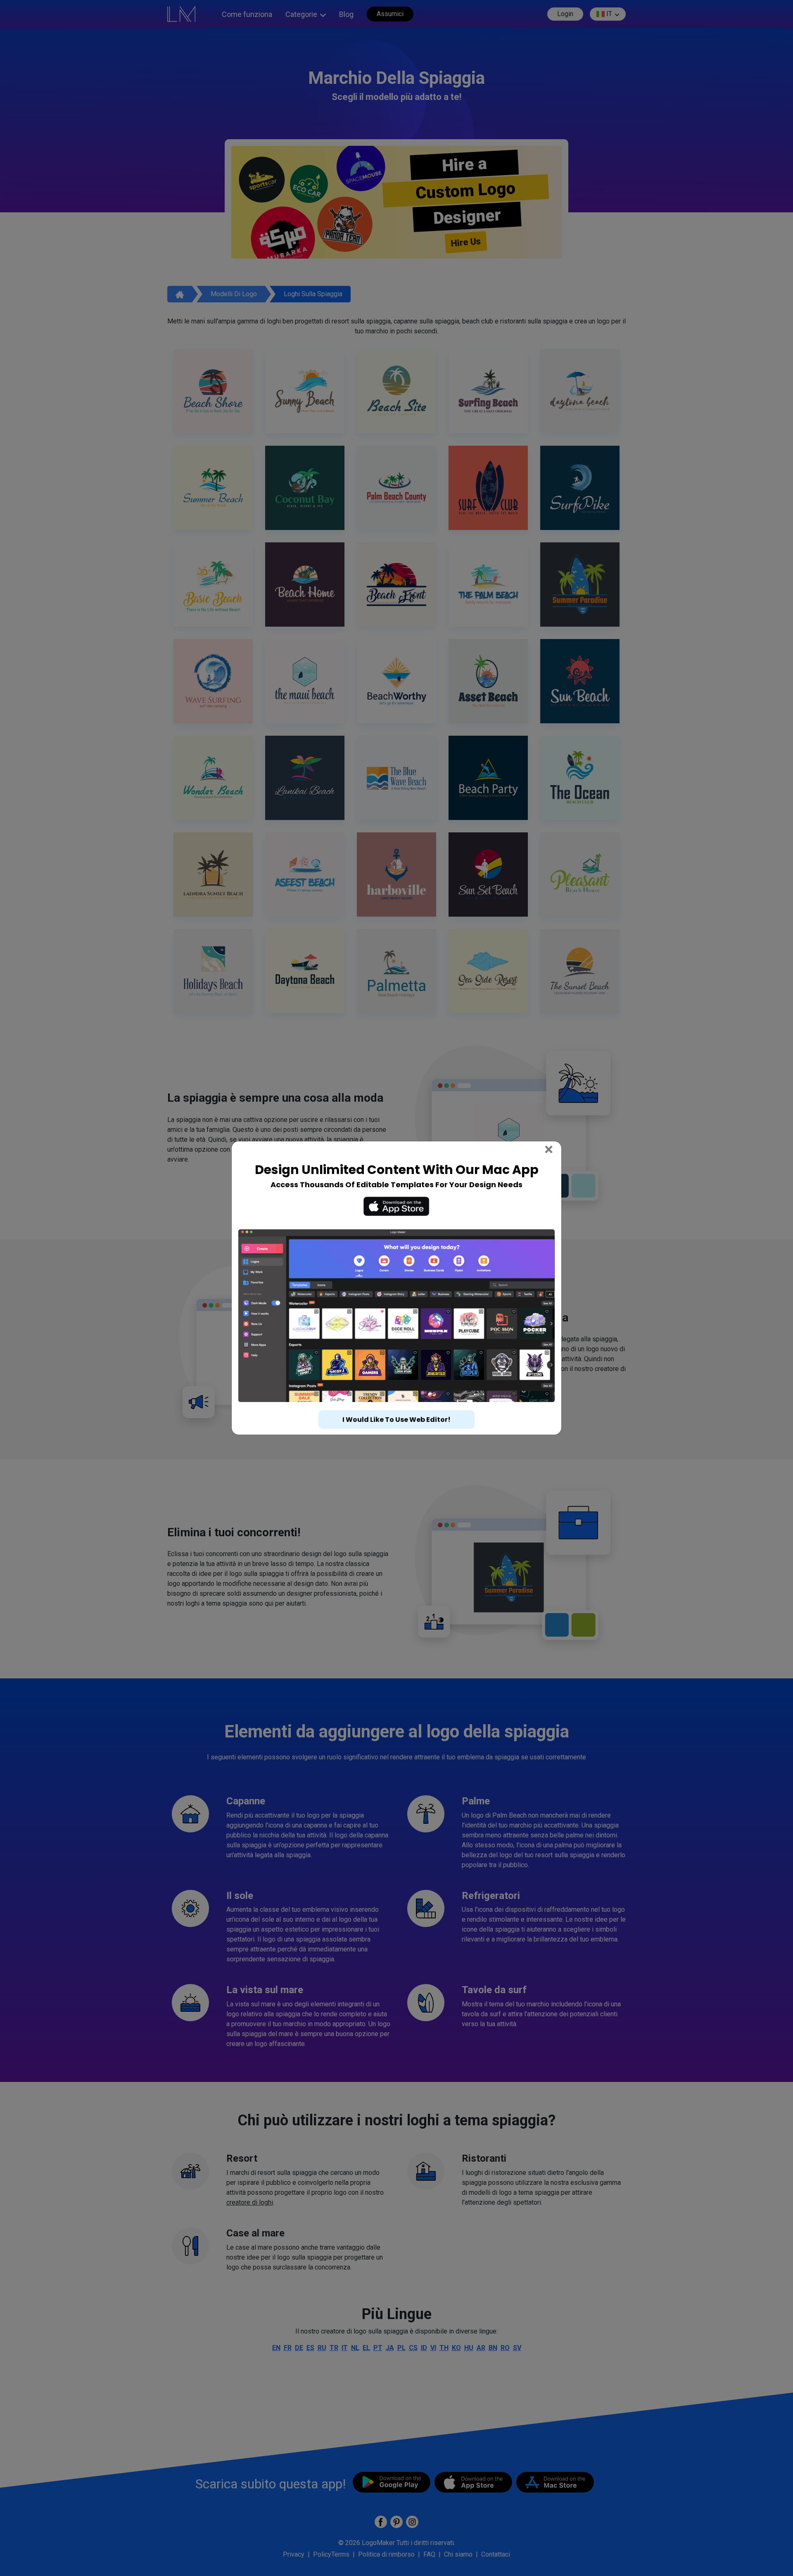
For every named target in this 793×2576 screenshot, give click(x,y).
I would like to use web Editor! (396, 1404)
